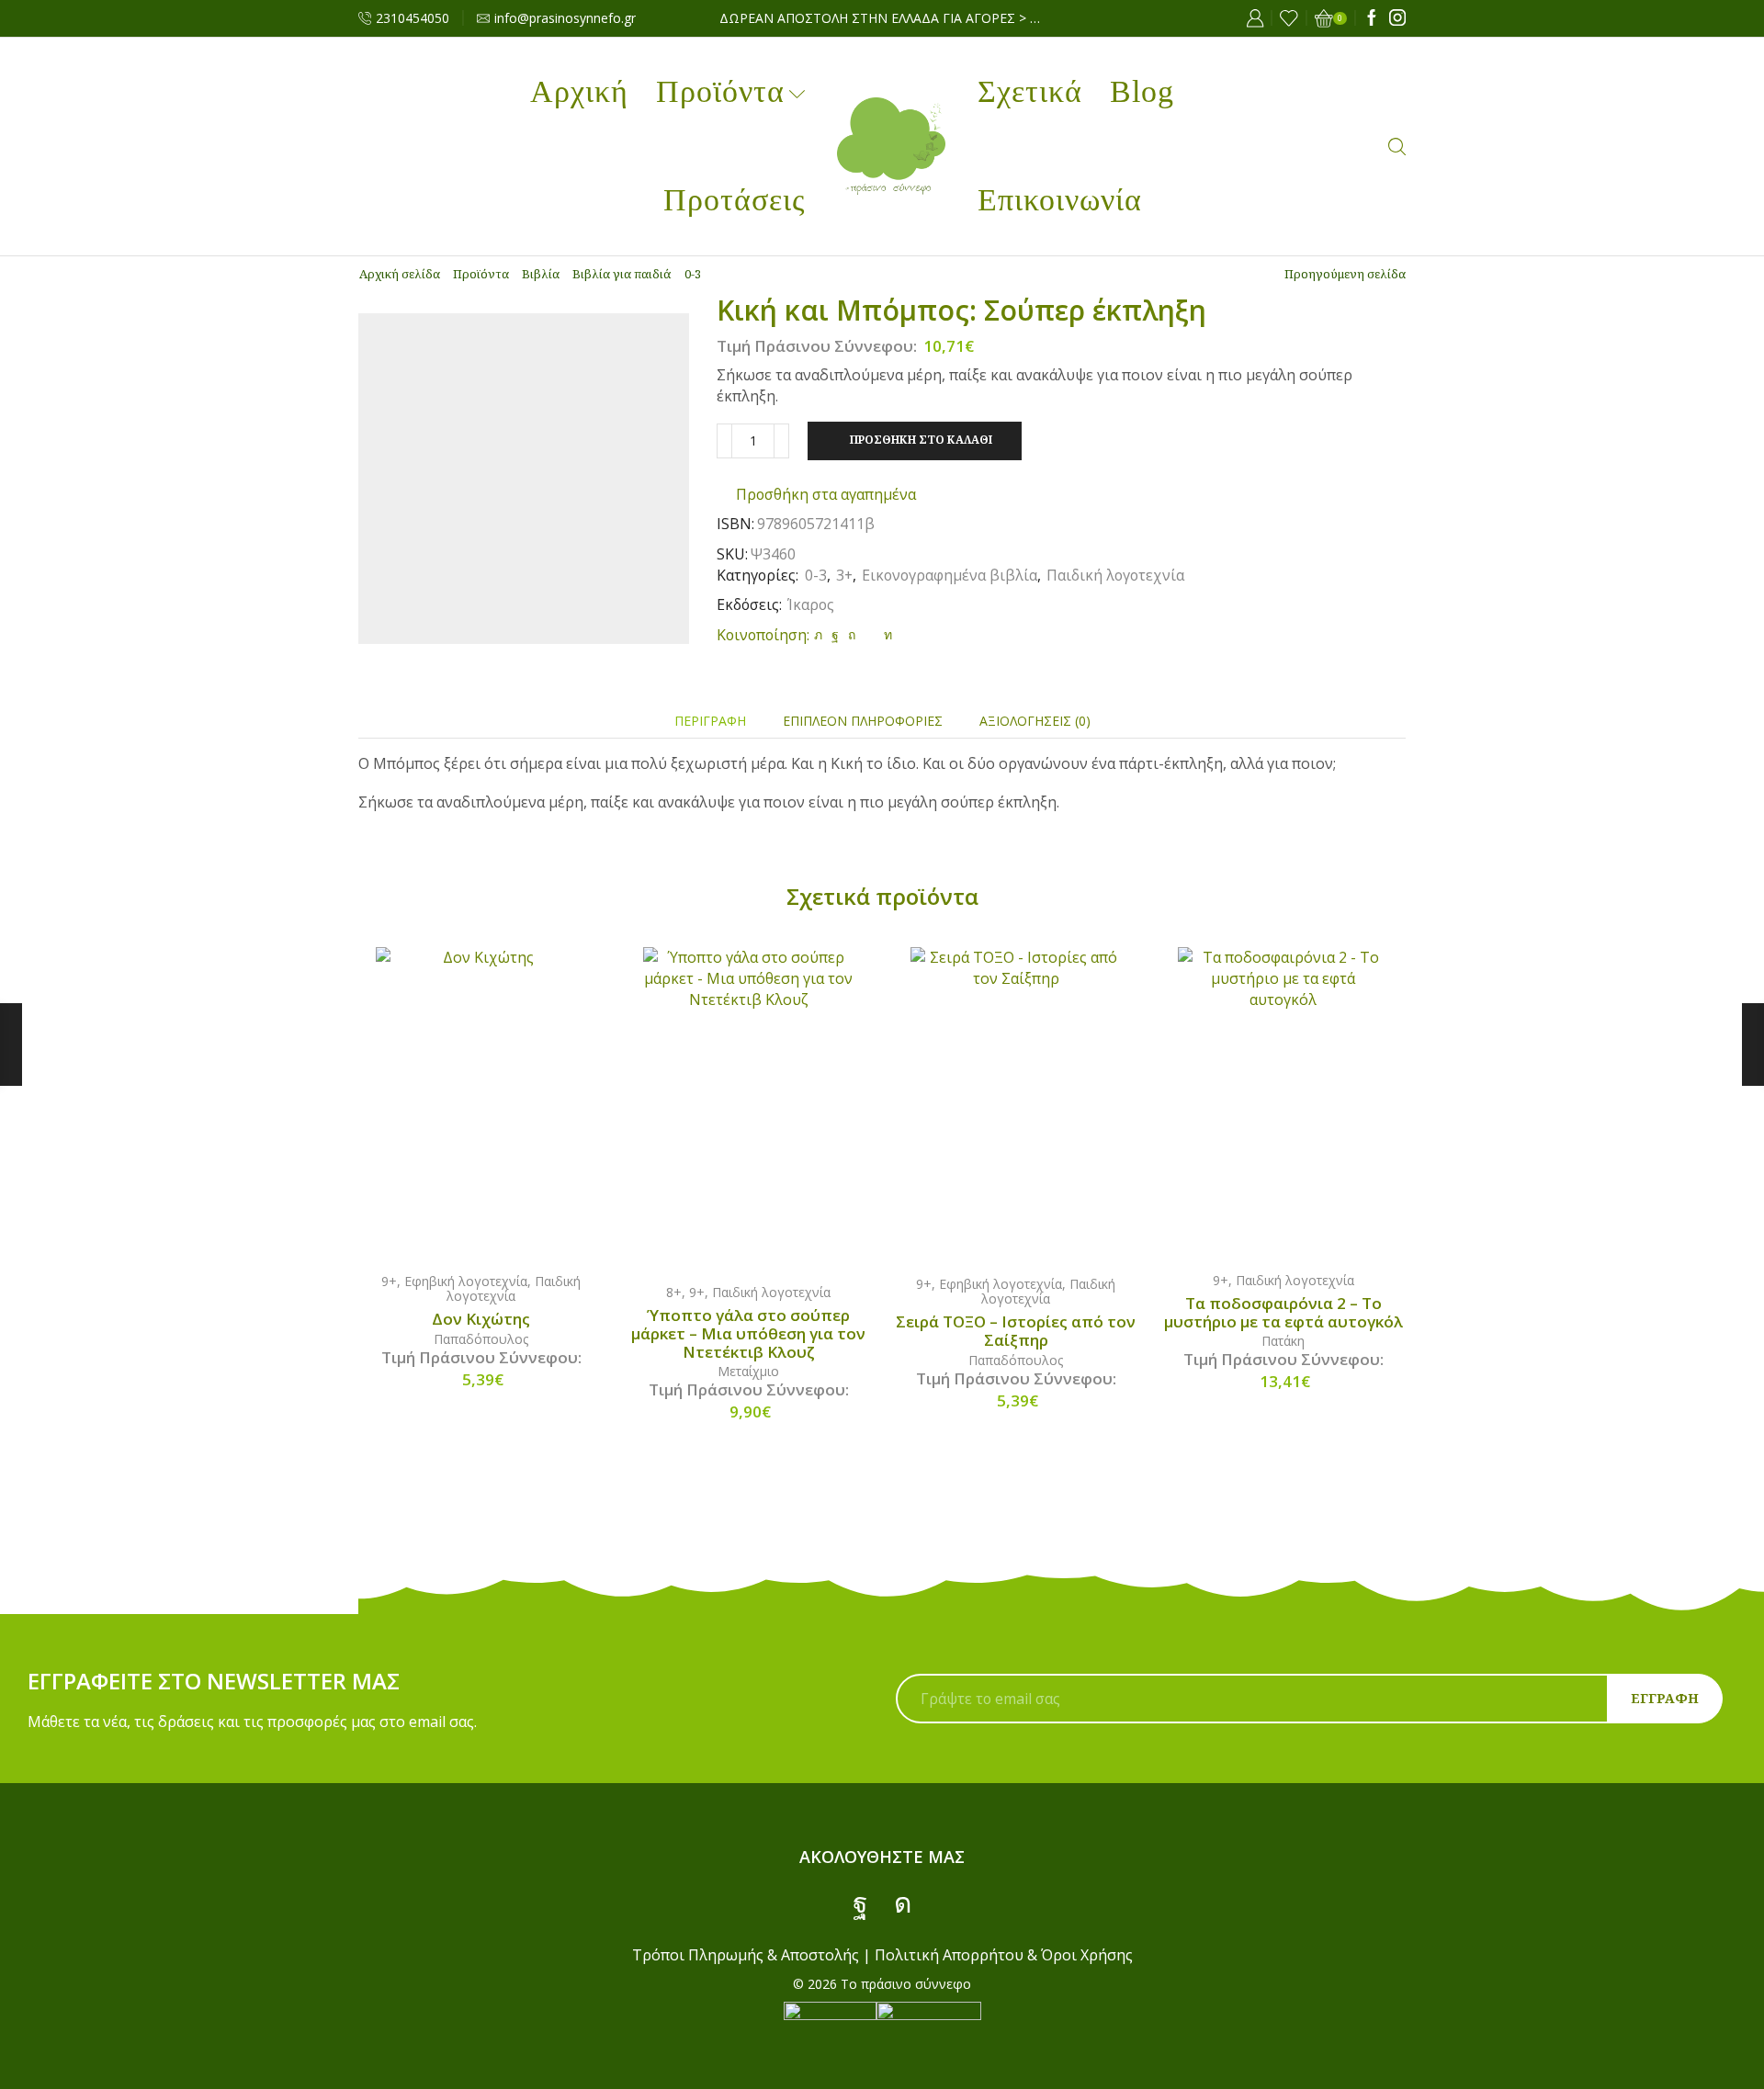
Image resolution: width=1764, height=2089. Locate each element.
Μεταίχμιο (748, 1371)
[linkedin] (886, 634)
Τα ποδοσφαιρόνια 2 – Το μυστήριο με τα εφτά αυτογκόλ (1283, 1313)
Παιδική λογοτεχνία (1115, 575)
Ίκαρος (811, 604)
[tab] (710, 721)
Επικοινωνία (1060, 200)
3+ (844, 575)
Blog (1142, 91)
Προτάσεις (734, 200)
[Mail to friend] (870, 634)
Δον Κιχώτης (481, 1319)
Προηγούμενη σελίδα (1345, 274)
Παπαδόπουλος (481, 1339)
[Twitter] (818, 634)
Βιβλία (541, 274)
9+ (389, 1281)
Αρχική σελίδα (400, 274)
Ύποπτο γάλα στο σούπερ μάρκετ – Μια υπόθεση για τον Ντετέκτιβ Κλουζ (748, 1334)
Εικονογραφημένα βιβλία (950, 575)
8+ (674, 1292)
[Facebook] (1372, 18)
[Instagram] (1397, 18)
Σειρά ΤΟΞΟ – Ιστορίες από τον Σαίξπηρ (1016, 1331)
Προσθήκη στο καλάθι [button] (500, 1101)
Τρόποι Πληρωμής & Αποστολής (746, 1955)
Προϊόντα (720, 91)
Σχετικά (1030, 91)
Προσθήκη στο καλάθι (921, 439)
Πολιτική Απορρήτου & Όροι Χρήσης (1004, 1955)
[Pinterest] (852, 634)
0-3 (693, 274)
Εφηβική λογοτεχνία (466, 1281)
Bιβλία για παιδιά (622, 274)
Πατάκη (1283, 1341)
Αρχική (579, 91)
